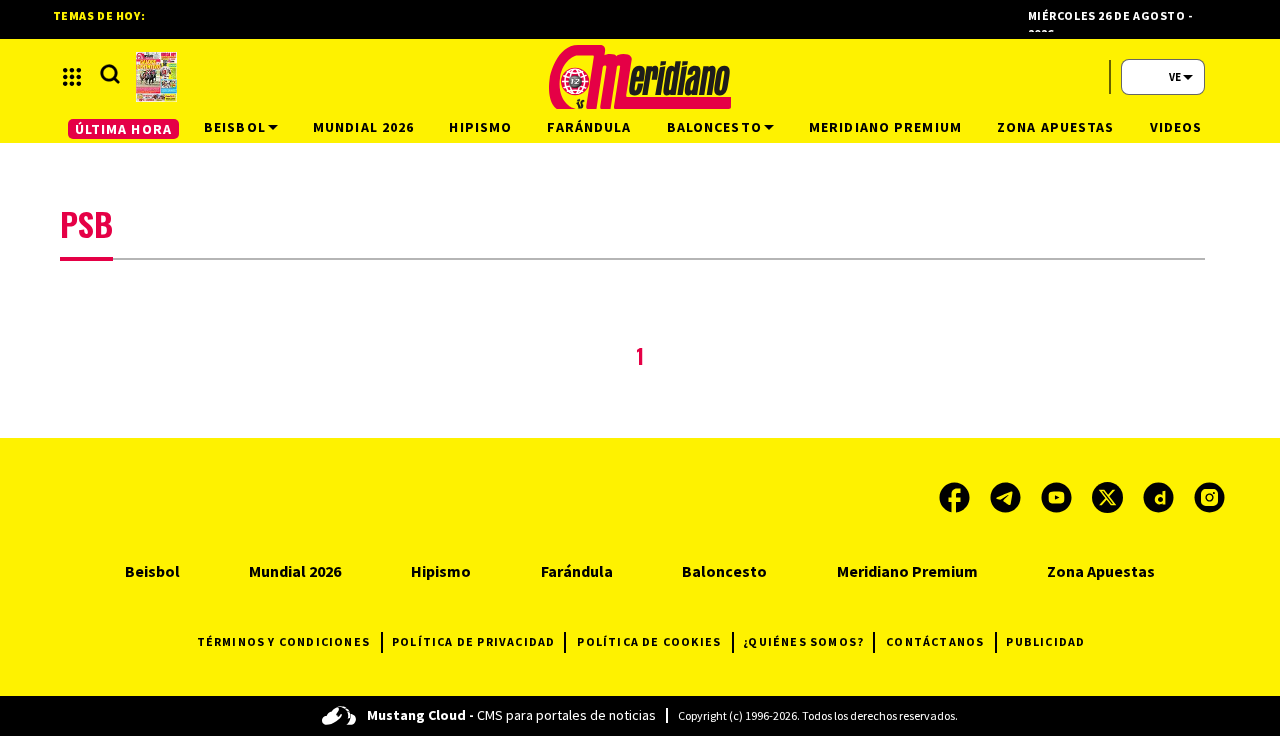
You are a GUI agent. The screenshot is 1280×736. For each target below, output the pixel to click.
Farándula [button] (589, 127)
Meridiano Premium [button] (885, 127)
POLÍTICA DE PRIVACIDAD (473, 641)
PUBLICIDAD (1045, 641)
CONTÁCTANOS (935, 641)
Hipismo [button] (480, 127)
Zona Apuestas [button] (1056, 127)
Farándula (577, 571)
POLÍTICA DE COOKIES (649, 641)
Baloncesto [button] (714, 127)
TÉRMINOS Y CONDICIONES (283, 641)
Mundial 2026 (295, 571)
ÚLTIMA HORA (123, 129)
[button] (72, 77)
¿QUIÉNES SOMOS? (803, 641)
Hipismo (441, 571)
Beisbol (152, 571)
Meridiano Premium (907, 571)
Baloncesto (724, 571)
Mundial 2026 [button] (363, 127)
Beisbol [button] (235, 127)
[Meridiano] (640, 77)
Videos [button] (1176, 127)
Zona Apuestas (1101, 571)
